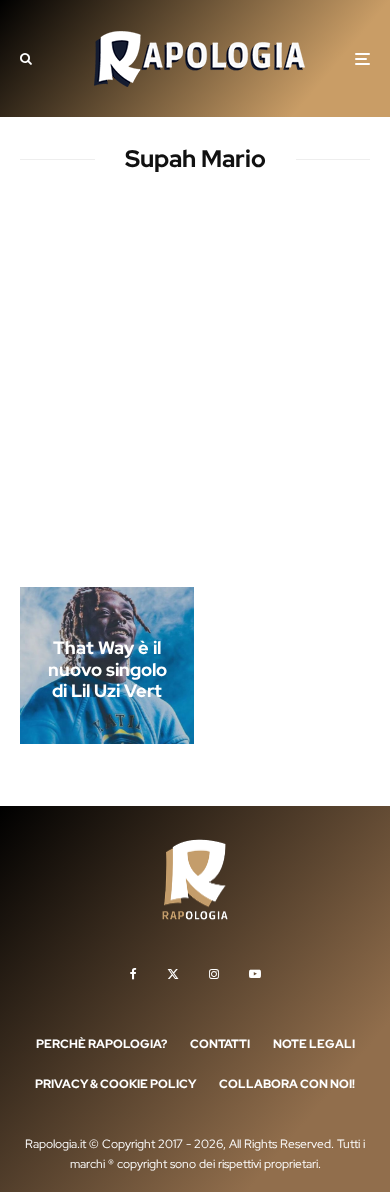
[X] (173, 974)
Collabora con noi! (287, 1084)
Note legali (314, 1044)
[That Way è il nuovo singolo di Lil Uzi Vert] (107, 665)
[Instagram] (214, 974)
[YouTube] (255, 974)
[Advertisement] (195, 384)
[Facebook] (133, 974)
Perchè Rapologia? (101, 1044)
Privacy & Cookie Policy (115, 1084)
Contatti (220, 1044)
